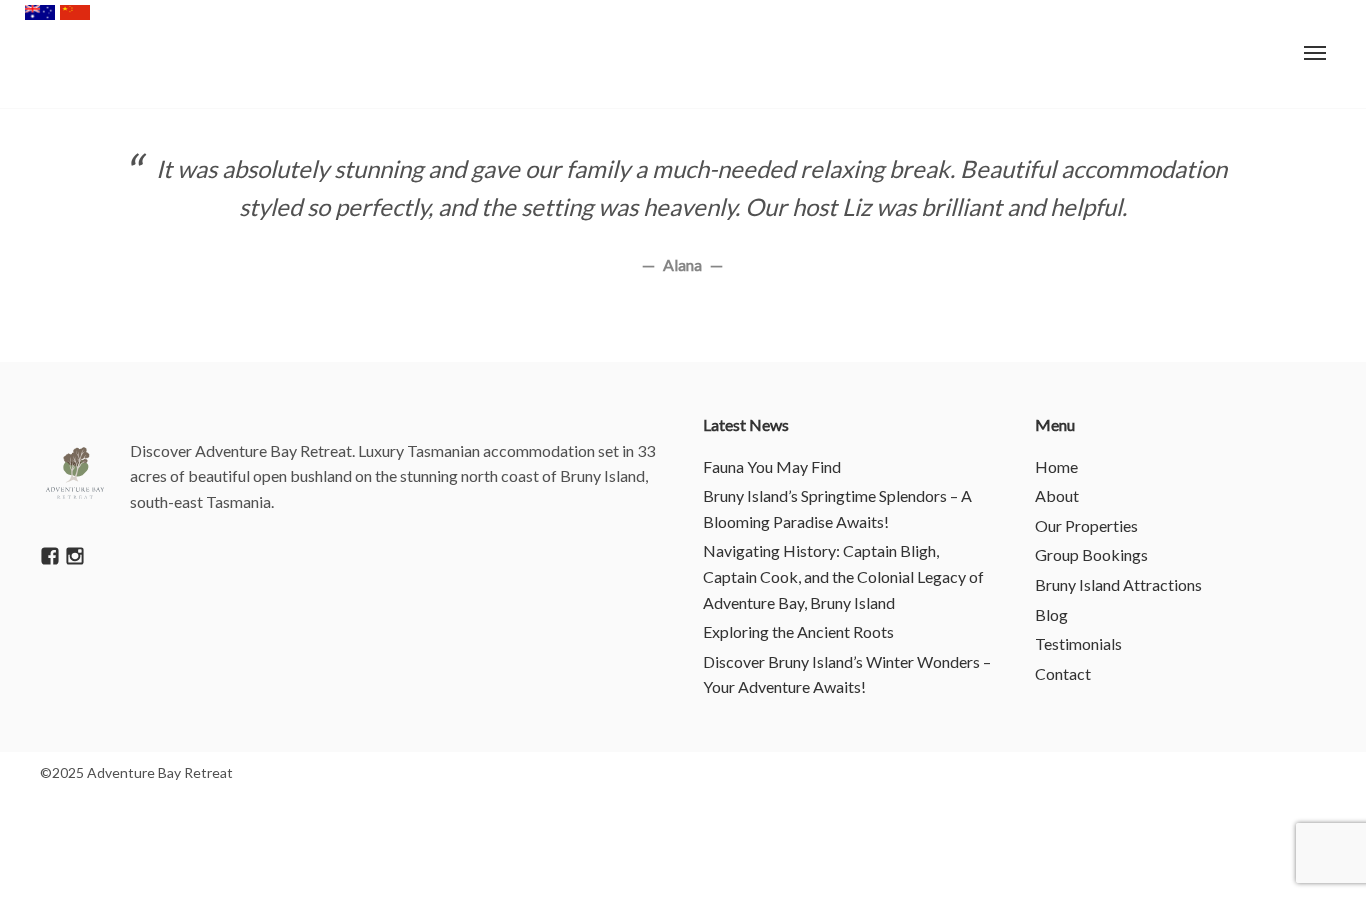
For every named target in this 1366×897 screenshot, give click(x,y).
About (1057, 495)
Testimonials (1078, 643)
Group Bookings (1091, 554)
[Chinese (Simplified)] (75, 12)
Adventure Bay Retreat (80, 55)
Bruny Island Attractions (1118, 584)
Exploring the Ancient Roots (798, 631)
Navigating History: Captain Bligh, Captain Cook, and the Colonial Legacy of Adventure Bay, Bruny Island (843, 576)
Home (1056, 466)
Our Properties (1086, 525)
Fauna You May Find (772, 466)
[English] (40, 12)
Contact (1063, 673)
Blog (1051, 614)
